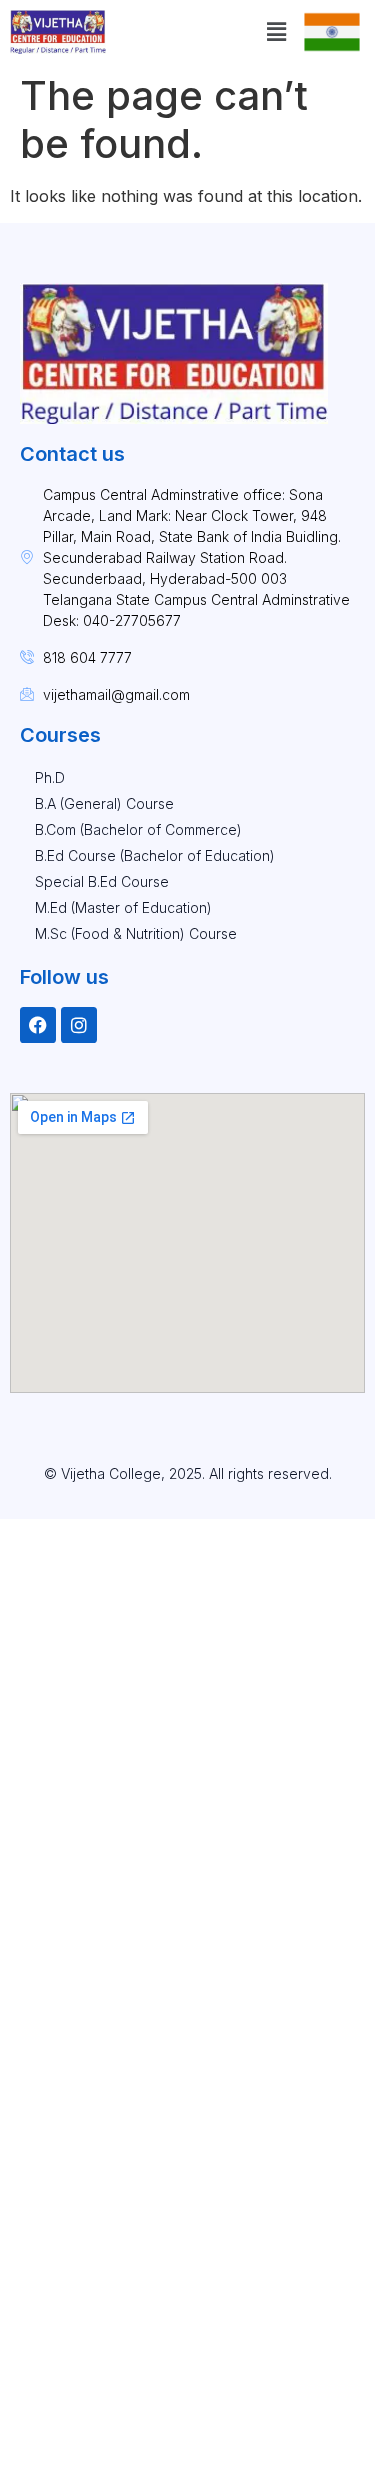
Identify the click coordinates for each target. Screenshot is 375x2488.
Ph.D (50, 777)
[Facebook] (38, 1025)
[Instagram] (79, 1025)
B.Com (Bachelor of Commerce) (138, 829)
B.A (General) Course (104, 803)
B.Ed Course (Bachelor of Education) (155, 855)
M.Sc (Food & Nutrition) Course (136, 933)
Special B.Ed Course (102, 881)
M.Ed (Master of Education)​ (123, 907)
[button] (276, 31)
